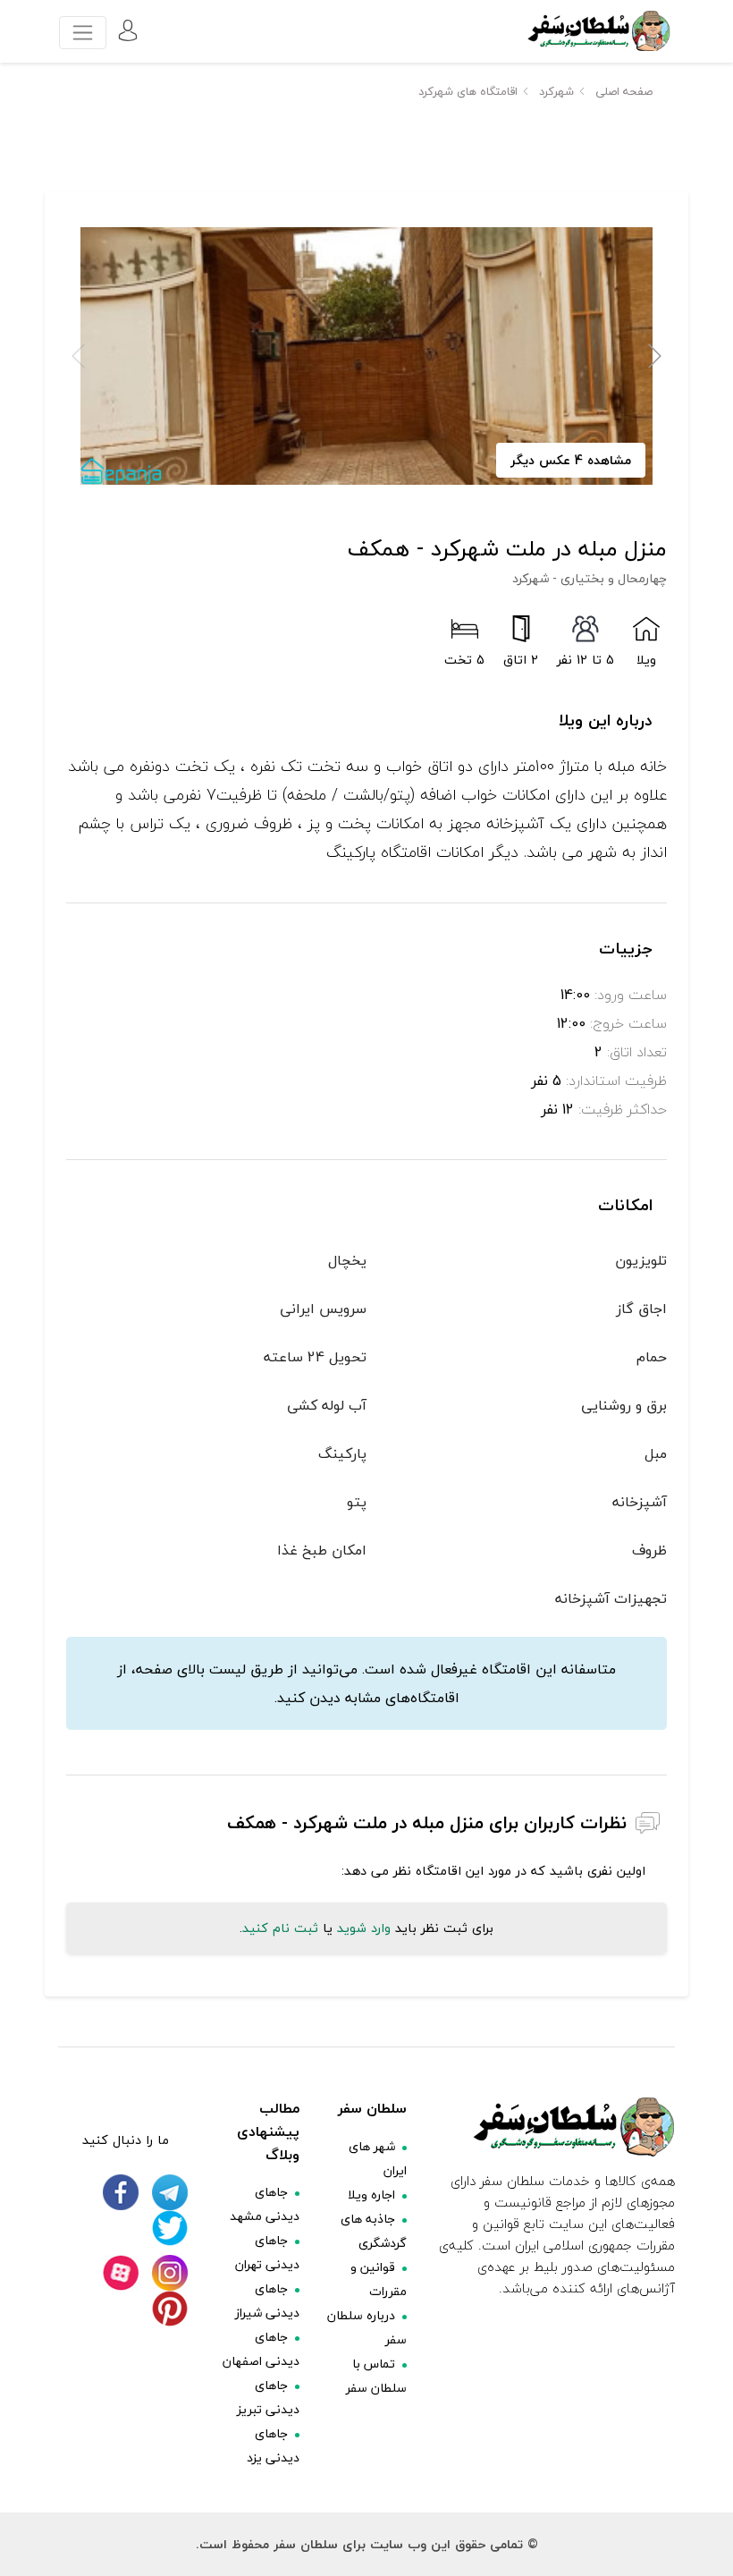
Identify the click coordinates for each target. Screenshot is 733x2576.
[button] (655, 356)
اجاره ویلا (371, 2195)
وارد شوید (364, 1928)
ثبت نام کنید (280, 1928)
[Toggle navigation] (83, 33)
